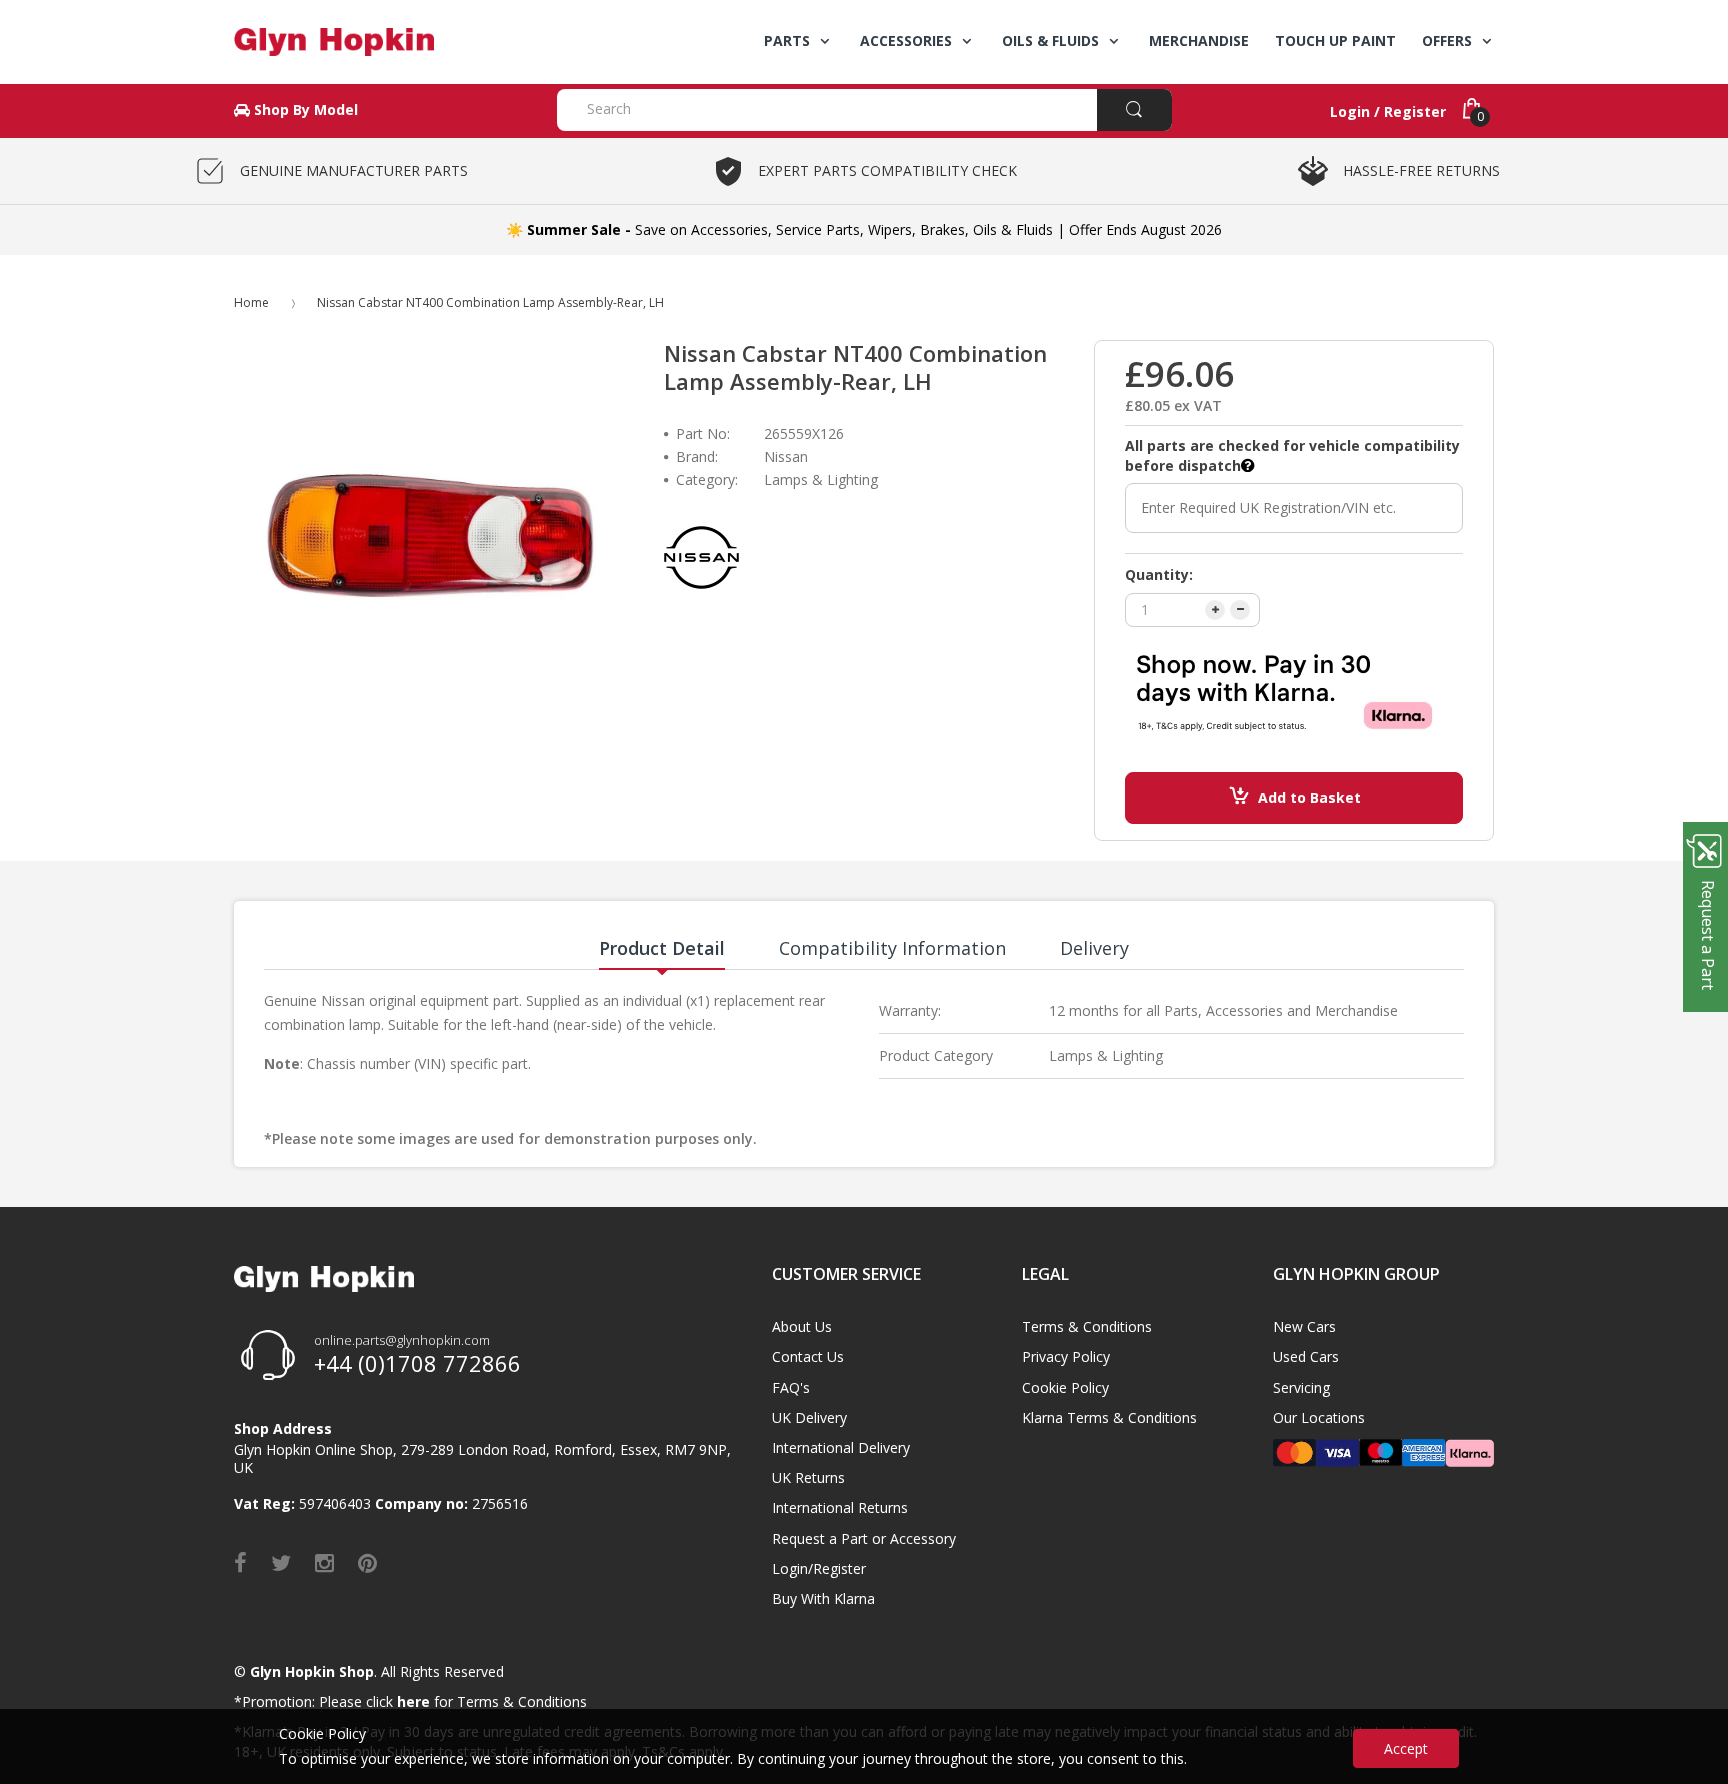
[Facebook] (240, 1562)
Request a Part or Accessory (864, 1538)
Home (251, 302)
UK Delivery (809, 1417)
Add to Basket (1309, 797)
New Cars (1304, 1326)
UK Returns (808, 1477)
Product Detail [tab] (662, 948)
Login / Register (1388, 111)
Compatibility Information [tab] (892, 948)
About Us (802, 1326)
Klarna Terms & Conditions (1109, 1417)
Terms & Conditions (1087, 1326)
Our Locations (1319, 1417)
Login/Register (819, 1568)
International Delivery (841, 1447)
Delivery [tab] (1094, 948)
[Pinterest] (367, 1562)
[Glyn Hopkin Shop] (380, 42)
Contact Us (808, 1356)
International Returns (840, 1507)
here (413, 1701)
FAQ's (791, 1387)
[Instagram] (324, 1562)
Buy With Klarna (823, 1598)
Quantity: (1159, 574)
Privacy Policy (1066, 1356)
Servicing (1301, 1387)
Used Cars (1306, 1356)
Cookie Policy (1065, 1387)
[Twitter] (281, 1562)
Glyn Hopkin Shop (312, 1671)
